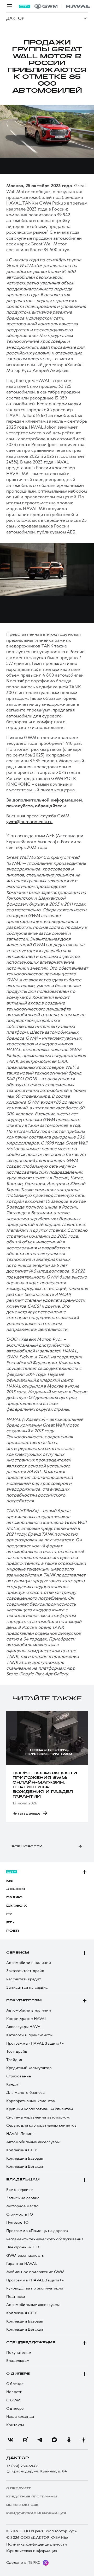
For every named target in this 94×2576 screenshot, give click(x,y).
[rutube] (25, 2440)
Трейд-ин (15, 2060)
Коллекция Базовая (25, 2158)
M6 (10, 1881)
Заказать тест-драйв (25, 1971)
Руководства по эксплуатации (35, 2288)
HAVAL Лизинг (20, 2134)
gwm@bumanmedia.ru (29, 822)
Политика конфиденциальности (37, 2544)
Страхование (19, 2076)
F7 (9, 1914)
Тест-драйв (17, 2052)
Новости (14, 2392)
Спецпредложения (31, 2343)
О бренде (15, 2384)
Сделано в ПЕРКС (23, 2562)
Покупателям (24, 2000)
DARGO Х (17, 1906)
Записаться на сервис (27, 1987)
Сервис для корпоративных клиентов (42, 2125)
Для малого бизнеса (26, 2093)
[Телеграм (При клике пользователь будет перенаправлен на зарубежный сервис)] (40, 2440)
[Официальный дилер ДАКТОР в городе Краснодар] (62, 6)
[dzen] (84, 2440)
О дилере (18, 2374)
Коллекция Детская (25, 2167)
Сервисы (18, 1953)
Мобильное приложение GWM (35, 2272)
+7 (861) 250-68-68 (22, 2466)
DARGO (14, 1898)
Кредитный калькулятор (29, 2068)
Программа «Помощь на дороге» (37, 2231)
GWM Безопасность (25, 2256)
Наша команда (20, 2417)
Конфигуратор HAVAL (27, 2019)
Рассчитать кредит (24, 1979)
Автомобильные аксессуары (33, 2142)
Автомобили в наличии (29, 1963)
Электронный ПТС (23, 2247)
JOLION (16, 1889)
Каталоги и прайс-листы (29, 2035)
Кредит (13, 2084)
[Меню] (9, 6)
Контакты (15, 2425)
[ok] (69, 2440)
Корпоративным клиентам (31, 2101)
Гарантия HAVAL (22, 2264)
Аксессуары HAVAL (24, 2027)
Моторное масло (22, 2206)
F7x (11, 1923)
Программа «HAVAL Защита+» (35, 2043)
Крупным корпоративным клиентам (40, 2109)
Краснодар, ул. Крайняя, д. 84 (39, 2471)
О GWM (13, 2400)
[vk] (10, 2440)
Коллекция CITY (22, 2150)
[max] (54, 2440)
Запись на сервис (23, 2198)
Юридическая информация (32, 2551)
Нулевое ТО (17, 2222)
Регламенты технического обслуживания (45, 2239)
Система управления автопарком (38, 2117)
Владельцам (23, 2180)
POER (13, 1931)
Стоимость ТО (20, 2214)
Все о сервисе (20, 2190)
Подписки (16, 2297)
